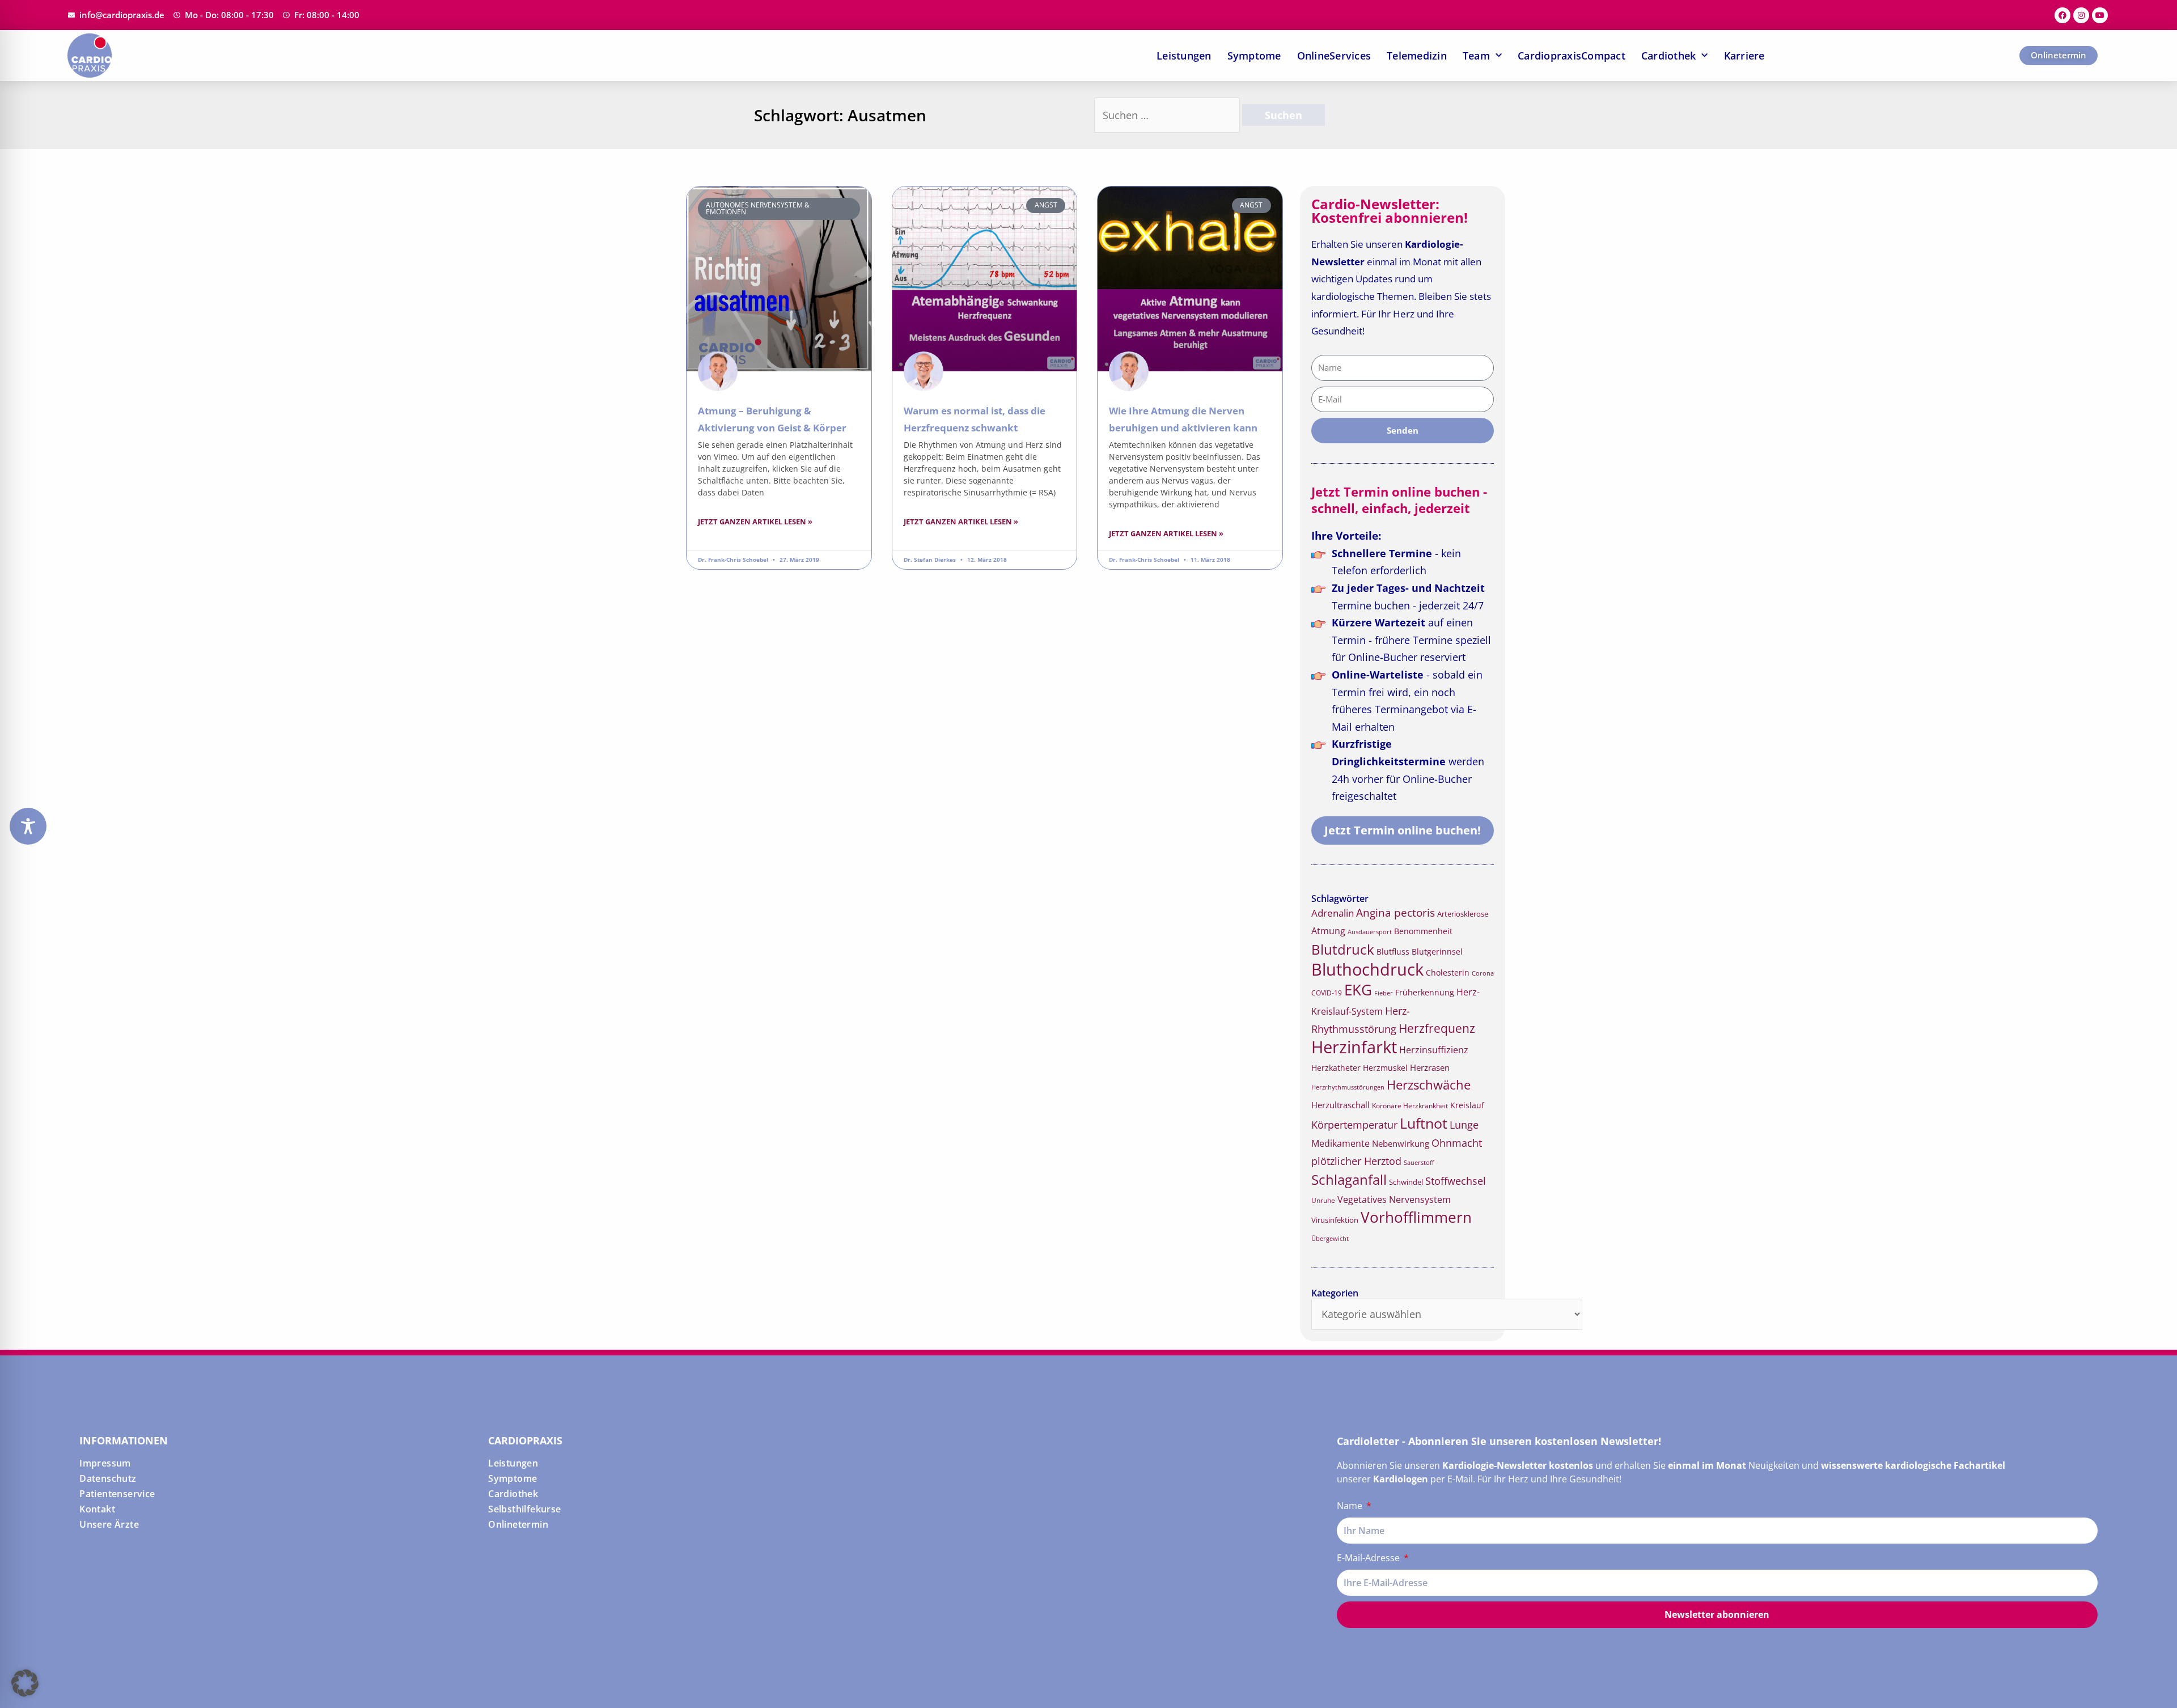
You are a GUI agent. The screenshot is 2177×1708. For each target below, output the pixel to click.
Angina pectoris (1395, 912)
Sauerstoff (1419, 1162)
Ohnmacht (1457, 1143)
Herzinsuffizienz (1434, 1050)
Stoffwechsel (1456, 1181)
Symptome (1254, 56)
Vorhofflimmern (1416, 1217)
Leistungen (1184, 56)
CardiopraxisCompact (1572, 56)
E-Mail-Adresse (1369, 1558)
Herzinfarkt (1354, 1047)
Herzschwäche (1429, 1085)
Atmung (1328, 931)
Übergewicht (1330, 1238)
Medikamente (1340, 1143)
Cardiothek (1669, 56)
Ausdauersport (1370, 932)
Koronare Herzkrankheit (1410, 1106)
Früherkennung (1425, 993)
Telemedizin (1417, 56)
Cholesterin (1448, 972)
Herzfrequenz (1437, 1028)
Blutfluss (1393, 952)
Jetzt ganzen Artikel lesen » (755, 522)
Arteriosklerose (1463, 914)
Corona (1483, 973)
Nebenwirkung (1401, 1143)
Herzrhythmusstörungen (1348, 1087)
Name (1351, 1506)
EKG (1358, 990)
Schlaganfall (1349, 1179)
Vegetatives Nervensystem (1394, 1200)
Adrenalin (1333, 913)
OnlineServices (1334, 56)
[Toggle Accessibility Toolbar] (28, 826)
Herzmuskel (1385, 1068)
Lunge (1464, 1125)
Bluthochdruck (1367, 969)
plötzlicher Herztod (1356, 1161)
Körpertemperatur (1354, 1125)
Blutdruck (1343, 949)
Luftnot (1424, 1123)
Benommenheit (1423, 931)
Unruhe (1323, 1200)
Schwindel (1406, 1182)
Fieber (1384, 993)
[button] (25, 1683)
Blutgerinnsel (1437, 952)
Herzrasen (1430, 1067)
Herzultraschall (1340, 1105)
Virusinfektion (1335, 1220)
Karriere (1744, 56)
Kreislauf (1467, 1105)
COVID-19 (1327, 993)
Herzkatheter (1336, 1068)
